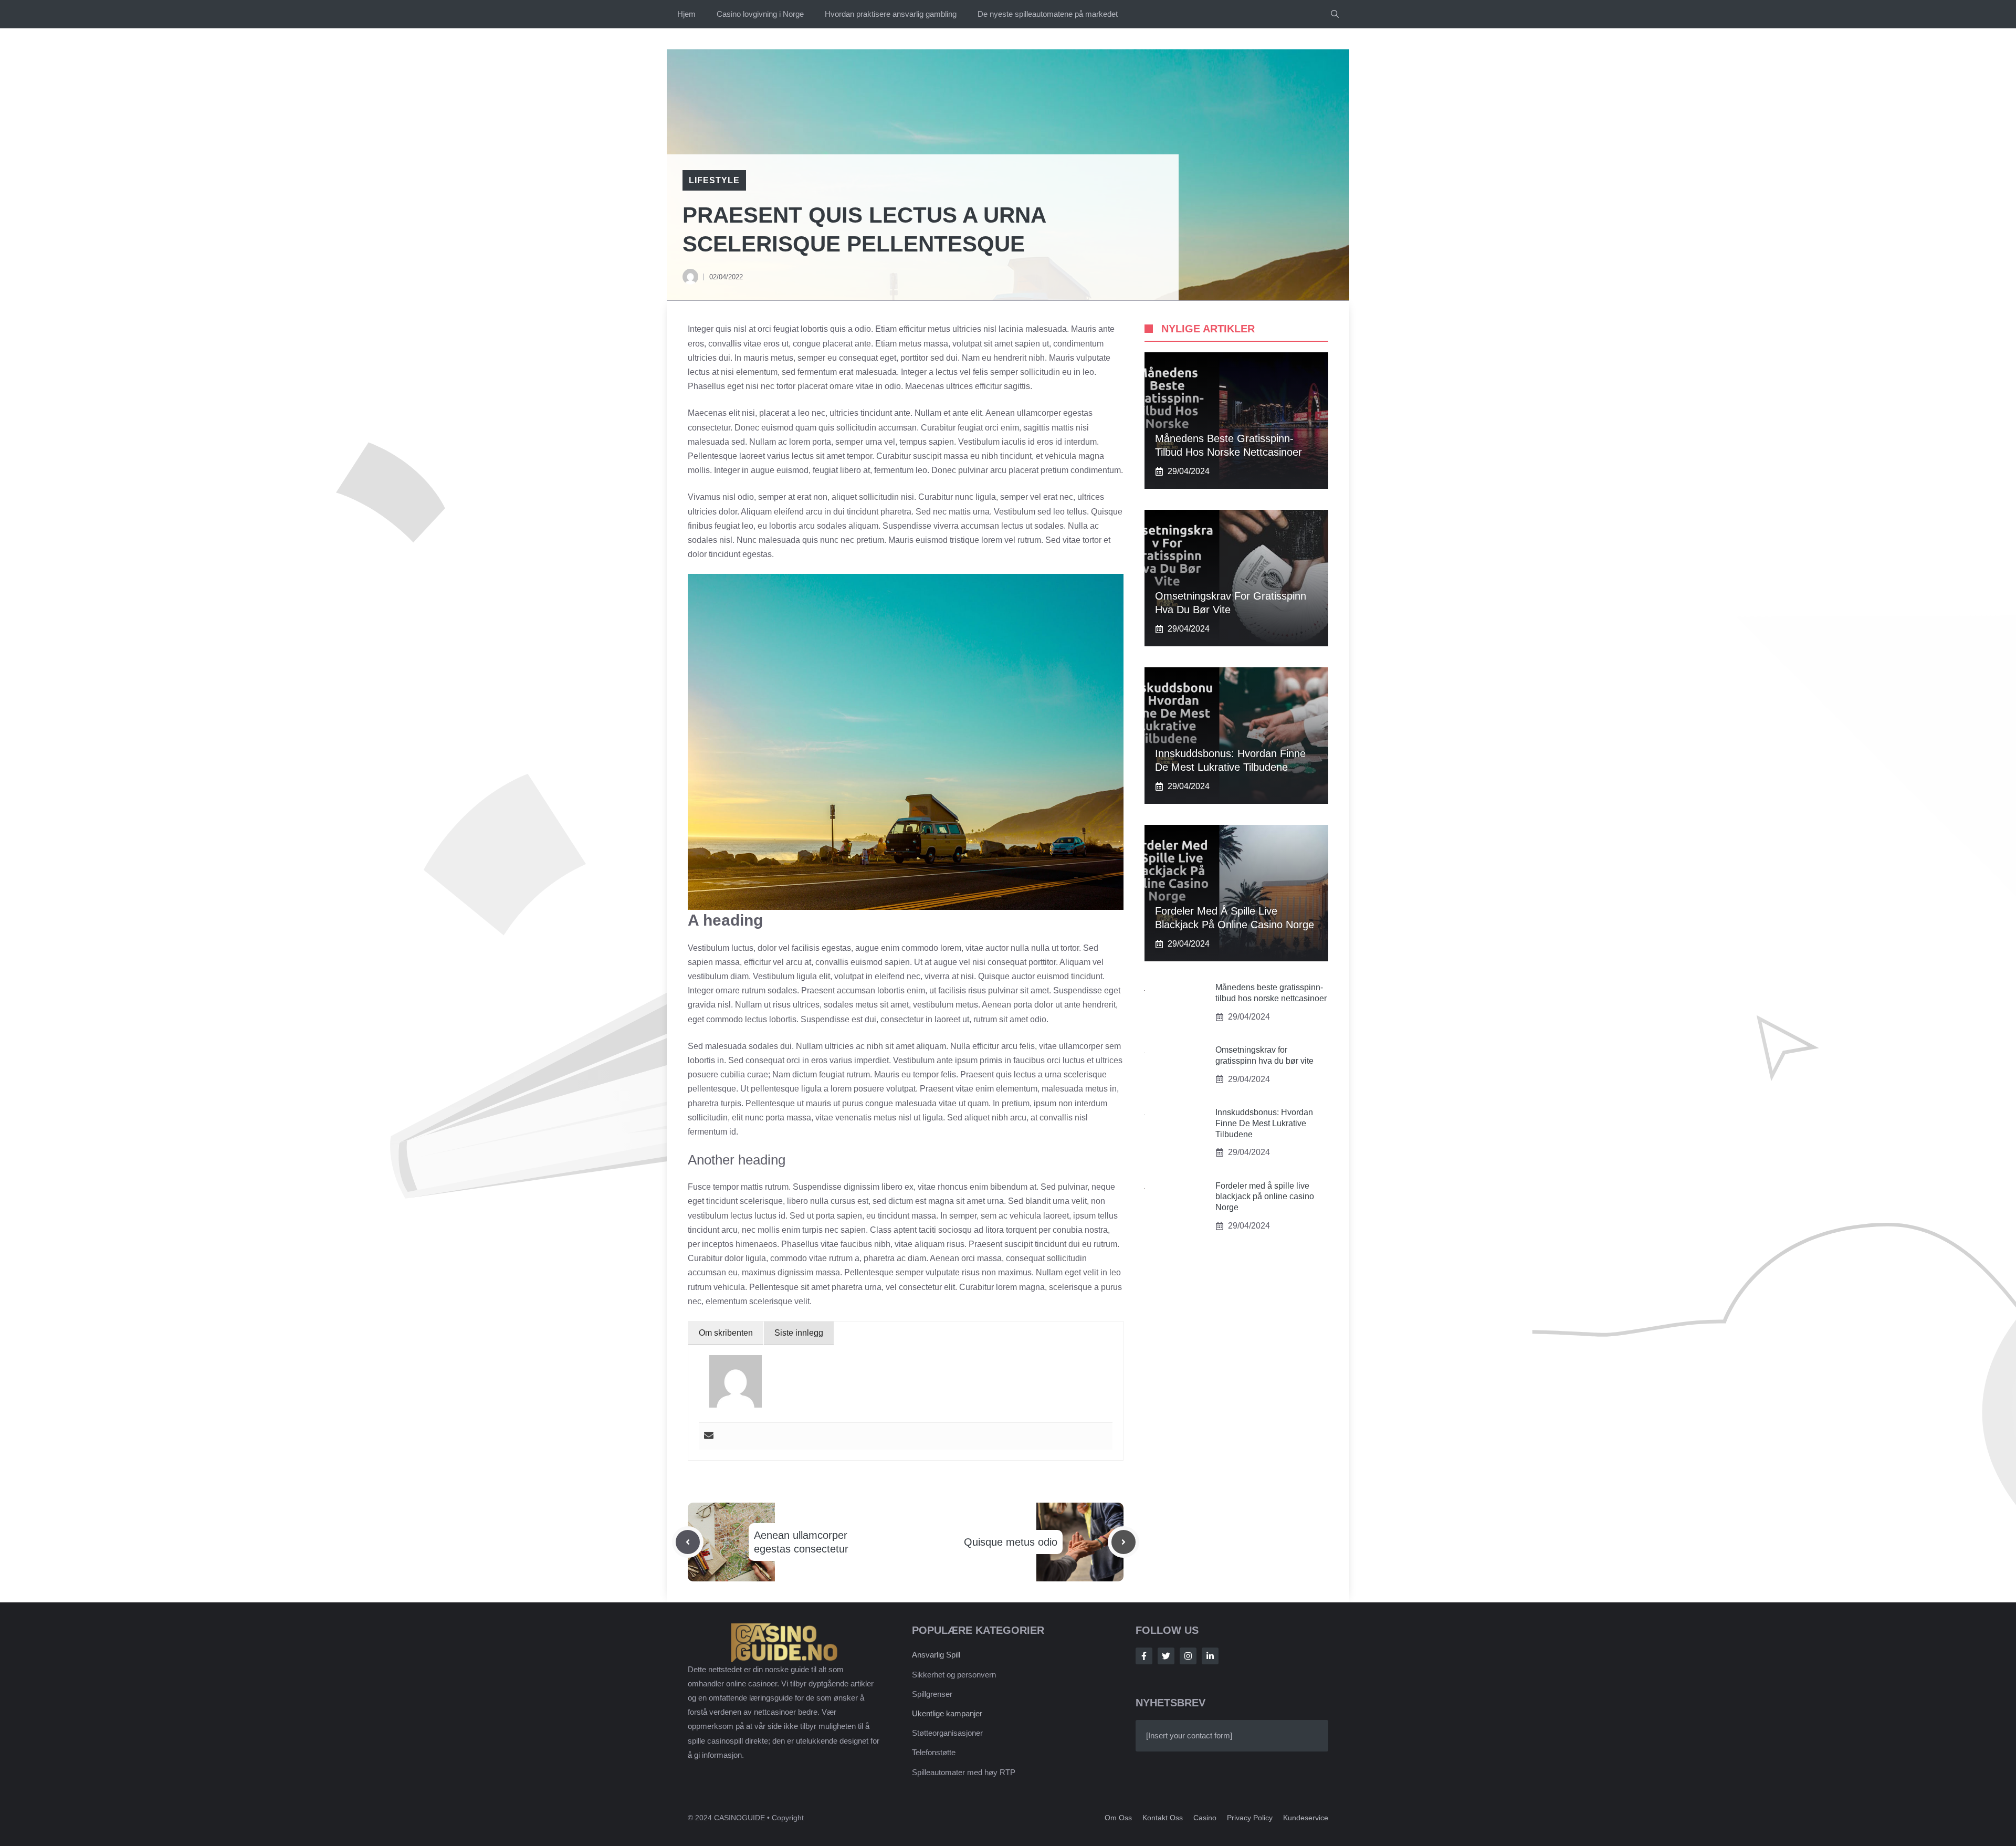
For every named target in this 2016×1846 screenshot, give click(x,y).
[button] (1335, 14)
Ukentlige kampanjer (947, 1713)
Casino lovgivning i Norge (760, 14)
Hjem (686, 14)
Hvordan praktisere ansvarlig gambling (891, 14)
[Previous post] (688, 1542)
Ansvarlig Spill (936, 1655)
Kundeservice (1306, 1818)
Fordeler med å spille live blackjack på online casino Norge (1265, 1197)
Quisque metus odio (1011, 1542)
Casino (1205, 1818)
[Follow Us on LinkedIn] (1210, 1656)
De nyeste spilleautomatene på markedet (1048, 14)
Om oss (1118, 1818)
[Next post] (1123, 1542)
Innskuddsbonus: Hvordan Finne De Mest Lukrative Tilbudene (1264, 1123)
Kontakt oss (1163, 1818)
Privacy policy (1250, 1818)
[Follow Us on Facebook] (1144, 1656)
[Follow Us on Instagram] (1188, 1656)
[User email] (709, 1436)
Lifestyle (714, 180)
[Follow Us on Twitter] (1166, 1656)
